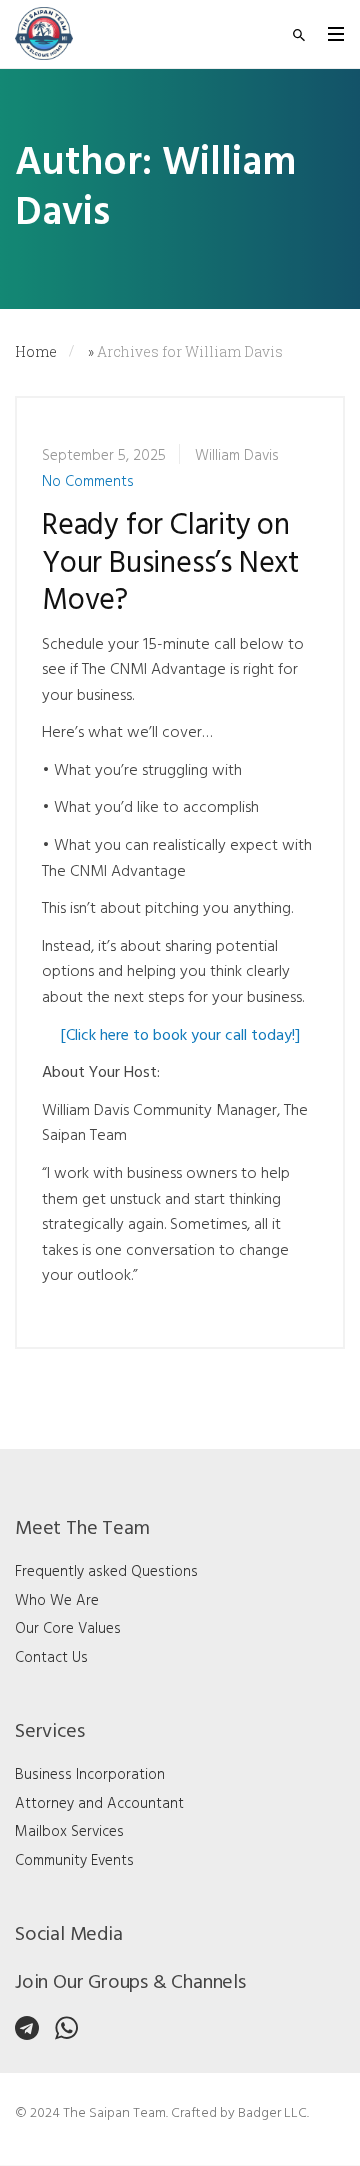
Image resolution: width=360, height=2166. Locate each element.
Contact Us (51, 1658)
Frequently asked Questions (106, 1572)
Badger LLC (272, 2113)
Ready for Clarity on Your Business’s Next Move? (170, 564)
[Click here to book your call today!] (180, 1036)
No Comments (88, 482)
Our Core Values (68, 1629)
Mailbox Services (69, 1832)
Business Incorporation (90, 1775)
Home (36, 351)
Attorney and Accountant (99, 1804)
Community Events (74, 1861)
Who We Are (57, 1601)
